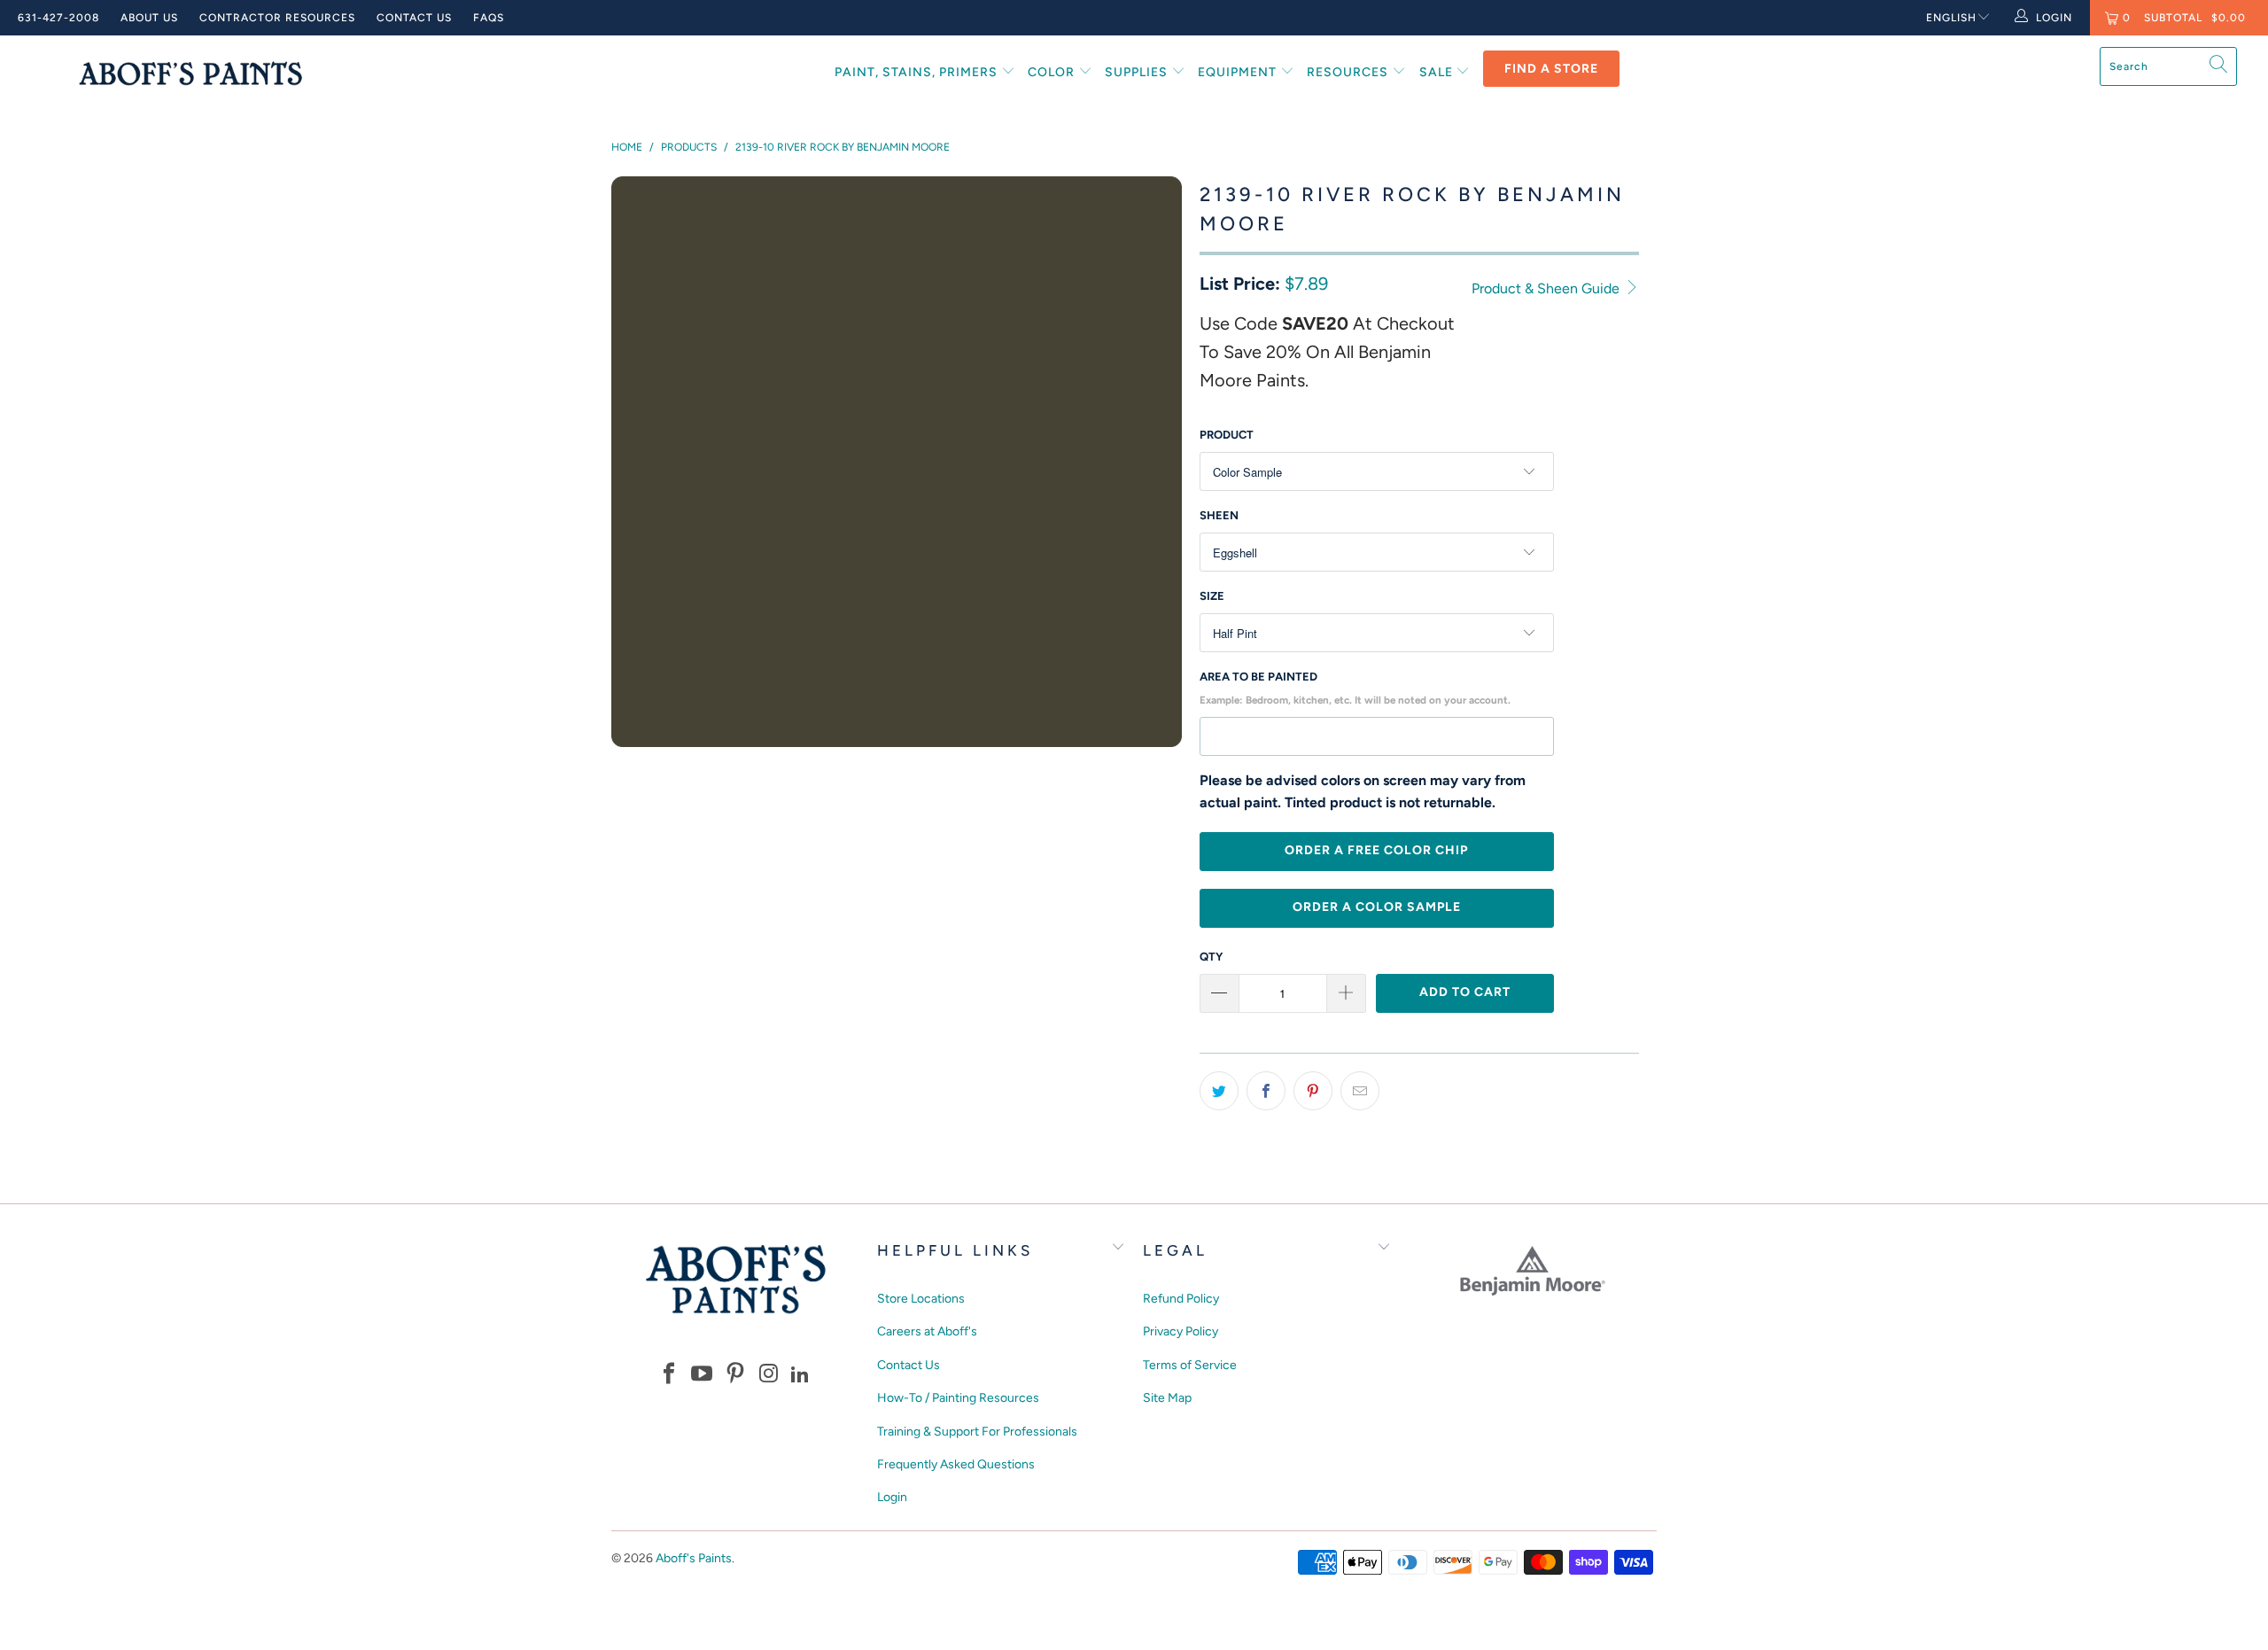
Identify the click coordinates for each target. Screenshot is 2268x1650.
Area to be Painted (1355, 688)
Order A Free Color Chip (1376, 850)
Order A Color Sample (1377, 907)
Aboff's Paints (694, 1558)
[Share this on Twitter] (1219, 1091)
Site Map (1167, 1398)
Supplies (1138, 72)
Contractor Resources (277, 18)
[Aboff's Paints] (190, 73)
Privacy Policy (1181, 1331)
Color (1053, 72)
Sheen (1219, 515)
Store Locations (921, 1299)
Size (1212, 596)
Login (892, 1497)
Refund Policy (1181, 1299)
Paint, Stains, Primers (918, 72)
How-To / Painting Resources (958, 1398)
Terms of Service (1190, 1365)
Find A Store (1551, 69)
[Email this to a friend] (1360, 1091)
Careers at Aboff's (927, 1331)
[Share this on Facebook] (1266, 1091)
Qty (1211, 957)
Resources (1349, 72)
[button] (669, 1375)
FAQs (489, 18)
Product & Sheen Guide (1547, 288)
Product (1227, 435)
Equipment (1239, 72)
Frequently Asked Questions (956, 1464)
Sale (1438, 72)
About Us (149, 18)
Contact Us (414, 18)
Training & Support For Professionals (977, 1432)
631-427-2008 (58, 18)
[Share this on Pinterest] (1313, 1091)
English (1951, 18)
